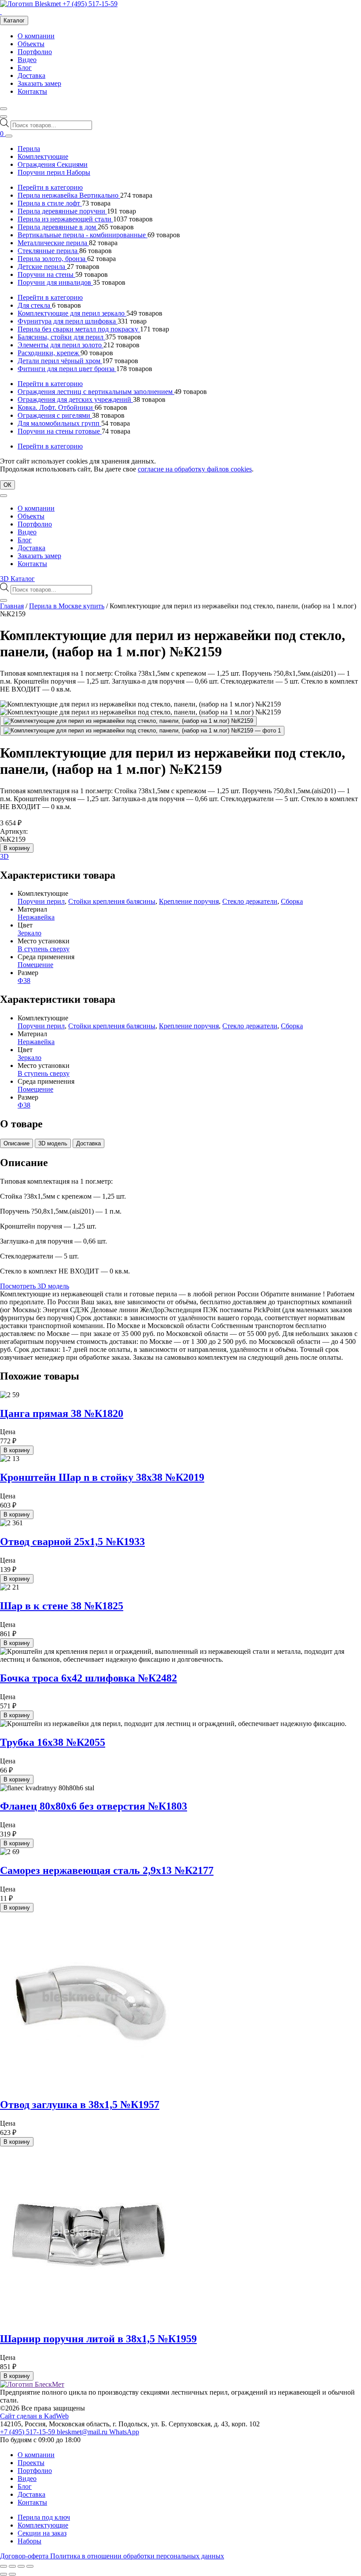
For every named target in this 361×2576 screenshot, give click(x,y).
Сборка (292, 901)
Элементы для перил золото (61, 345)
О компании (36, 36)
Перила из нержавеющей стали (65, 219)
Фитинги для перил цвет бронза (67, 369)
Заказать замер (39, 83)
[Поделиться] (21, 2566)
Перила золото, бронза (52, 259)
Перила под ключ (44, 2517)
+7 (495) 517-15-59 (90, 4)
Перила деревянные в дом (58, 227)
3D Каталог (17, 579)
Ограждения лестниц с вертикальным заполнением (96, 392)
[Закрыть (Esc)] (30, 2566)
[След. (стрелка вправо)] (12, 2574)
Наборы (29, 2541)
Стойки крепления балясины (112, 901)
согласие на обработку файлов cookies (195, 469)
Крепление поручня (189, 901)
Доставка (31, 75)
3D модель (53, 1143)
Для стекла (35, 305)
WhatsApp (124, 2432)
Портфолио (35, 52)
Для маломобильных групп (59, 423)
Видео (27, 60)
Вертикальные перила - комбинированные (83, 235)
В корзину (17, 848)
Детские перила (42, 267)
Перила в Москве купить (67, 606)
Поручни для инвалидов (55, 282)
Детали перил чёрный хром (60, 361)
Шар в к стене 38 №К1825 (62, 1606)
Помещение (35, 965)
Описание (17, 1143)
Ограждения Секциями (53, 164)
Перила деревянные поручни (62, 211)
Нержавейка (36, 917)
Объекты (31, 44)
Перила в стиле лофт (50, 203)
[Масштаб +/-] (4, 2566)
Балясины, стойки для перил (61, 337)
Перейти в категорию (50, 187)
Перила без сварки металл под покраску (79, 329)
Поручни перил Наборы (54, 172)
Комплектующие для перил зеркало (72, 313)
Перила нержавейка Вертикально (69, 195)
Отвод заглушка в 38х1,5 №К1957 (80, 2105)
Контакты (32, 91)
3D (4, 856)
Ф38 (24, 981)
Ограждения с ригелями (55, 415)
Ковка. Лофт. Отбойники (56, 407)
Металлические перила (53, 243)
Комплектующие (43, 156)
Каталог (14, 20)
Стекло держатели (250, 901)
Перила (29, 149)
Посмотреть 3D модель (35, 1286)
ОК (7, 485)
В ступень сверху (44, 949)
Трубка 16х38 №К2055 (53, 1742)
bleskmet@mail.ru (83, 2432)
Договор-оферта (25, 2556)
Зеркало (29, 933)
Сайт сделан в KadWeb (34, 2416)
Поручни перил (41, 901)
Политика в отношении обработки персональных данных (137, 2556)
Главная (12, 606)
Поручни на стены (46, 274)
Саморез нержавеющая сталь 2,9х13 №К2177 (107, 1870)
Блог (25, 68)
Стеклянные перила (48, 251)
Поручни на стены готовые (60, 431)
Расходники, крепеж (49, 353)
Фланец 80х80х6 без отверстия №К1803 (94, 1806)
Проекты (31, 2463)
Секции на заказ (42, 2533)
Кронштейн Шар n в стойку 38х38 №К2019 (102, 1477)
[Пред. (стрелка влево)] (4, 2574)
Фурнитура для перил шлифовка (68, 321)
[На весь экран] (12, 2566)
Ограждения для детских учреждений (75, 399)
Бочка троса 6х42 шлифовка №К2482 (88, 1678)
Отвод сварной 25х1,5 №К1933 (72, 1542)
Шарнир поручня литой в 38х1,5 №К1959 (98, 2339)
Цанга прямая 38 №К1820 (62, 1413)
